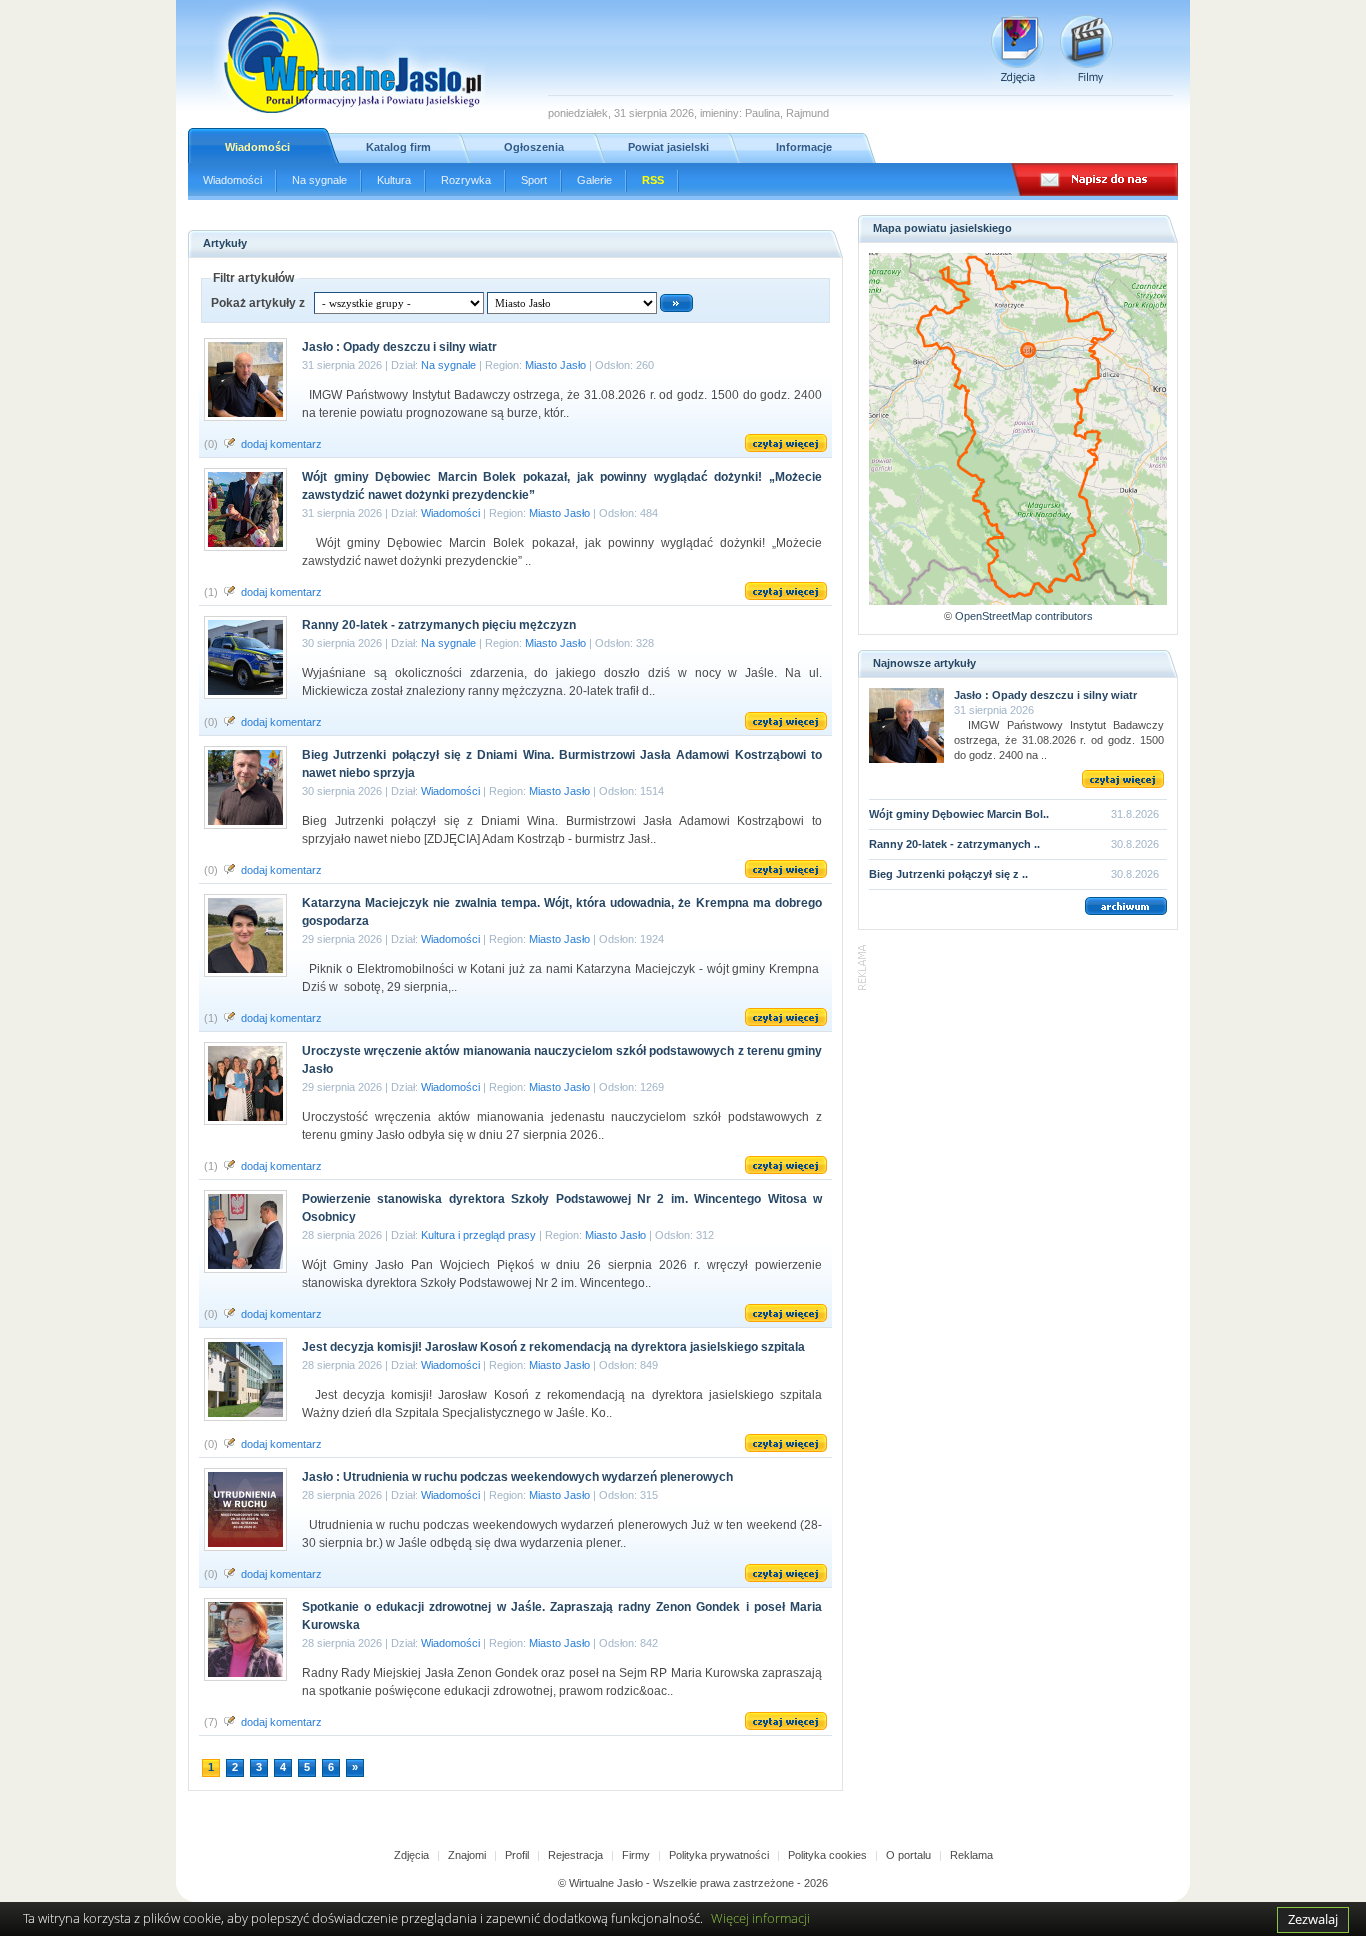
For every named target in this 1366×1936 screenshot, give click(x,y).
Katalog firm (398, 147)
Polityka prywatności (719, 1855)
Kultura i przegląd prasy (478, 1235)
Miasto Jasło (555, 365)
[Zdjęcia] (1017, 49)
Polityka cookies (827, 1855)
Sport (534, 180)
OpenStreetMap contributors (1024, 616)
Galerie (594, 180)
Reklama (971, 1855)
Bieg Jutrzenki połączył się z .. (948, 874)
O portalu (908, 1855)
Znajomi (467, 1855)
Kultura (394, 180)
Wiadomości (257, 147)
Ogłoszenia (534, 147)
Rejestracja (575, 1855)
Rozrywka (466, 180)
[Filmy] (1086, 49)
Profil (517, 1855)
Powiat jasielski (668, 147)
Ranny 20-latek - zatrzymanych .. (954, 844)
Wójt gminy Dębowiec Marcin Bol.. (959, 814)
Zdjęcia (411, 1855)
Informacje (804, 147)
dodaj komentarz (281, 444)
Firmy (636, 1855)
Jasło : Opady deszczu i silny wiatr (1045, 695)
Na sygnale (319, 180)
